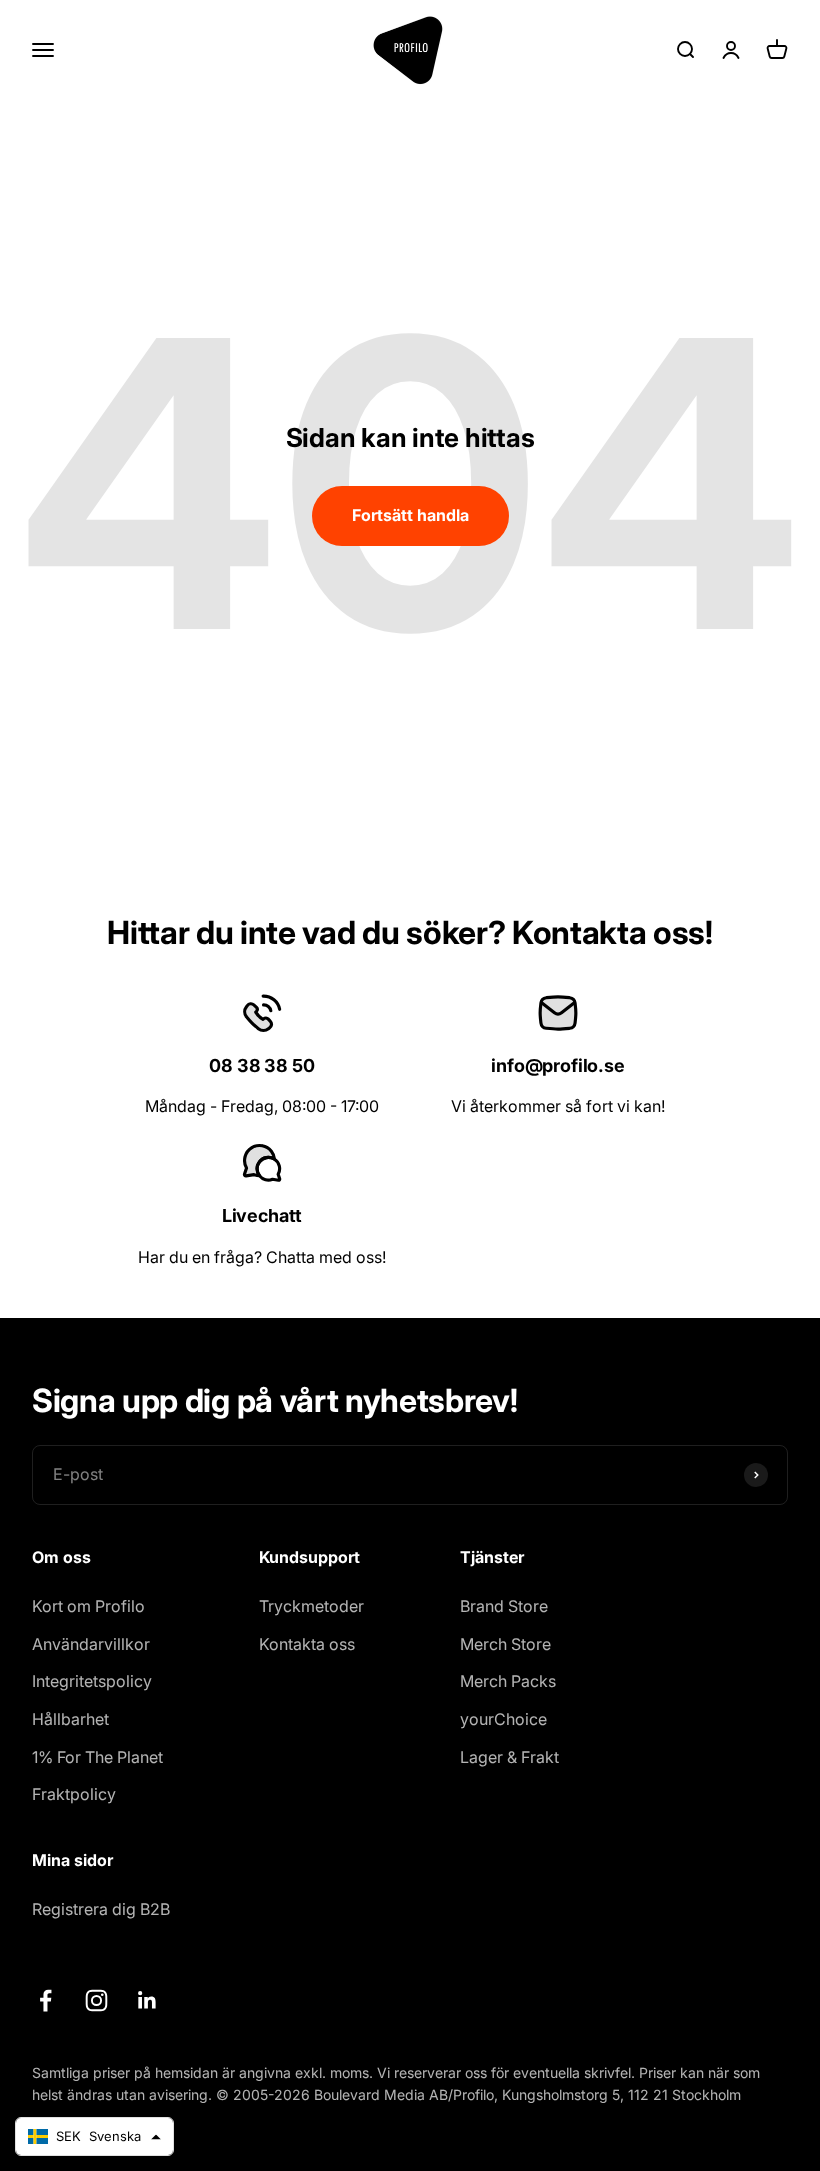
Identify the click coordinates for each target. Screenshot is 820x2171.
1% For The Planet (97, 1757)
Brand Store (504, 1606)
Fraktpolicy (74, 1794)
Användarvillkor (91, 1644)
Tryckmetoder (311, 1606)
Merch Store (505, 1644)
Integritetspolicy (92, 1681)
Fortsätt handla (410, 515)
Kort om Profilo (88, 1606)
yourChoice (503, 1719)
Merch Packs (508, 1681)
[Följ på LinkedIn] (147, 2000)
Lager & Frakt (509, 1757)
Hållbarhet (70, 1719)
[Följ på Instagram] (96, 2000)
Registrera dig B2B (101, 1909)
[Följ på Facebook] (45, 2000)
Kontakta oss (307, 1644)
